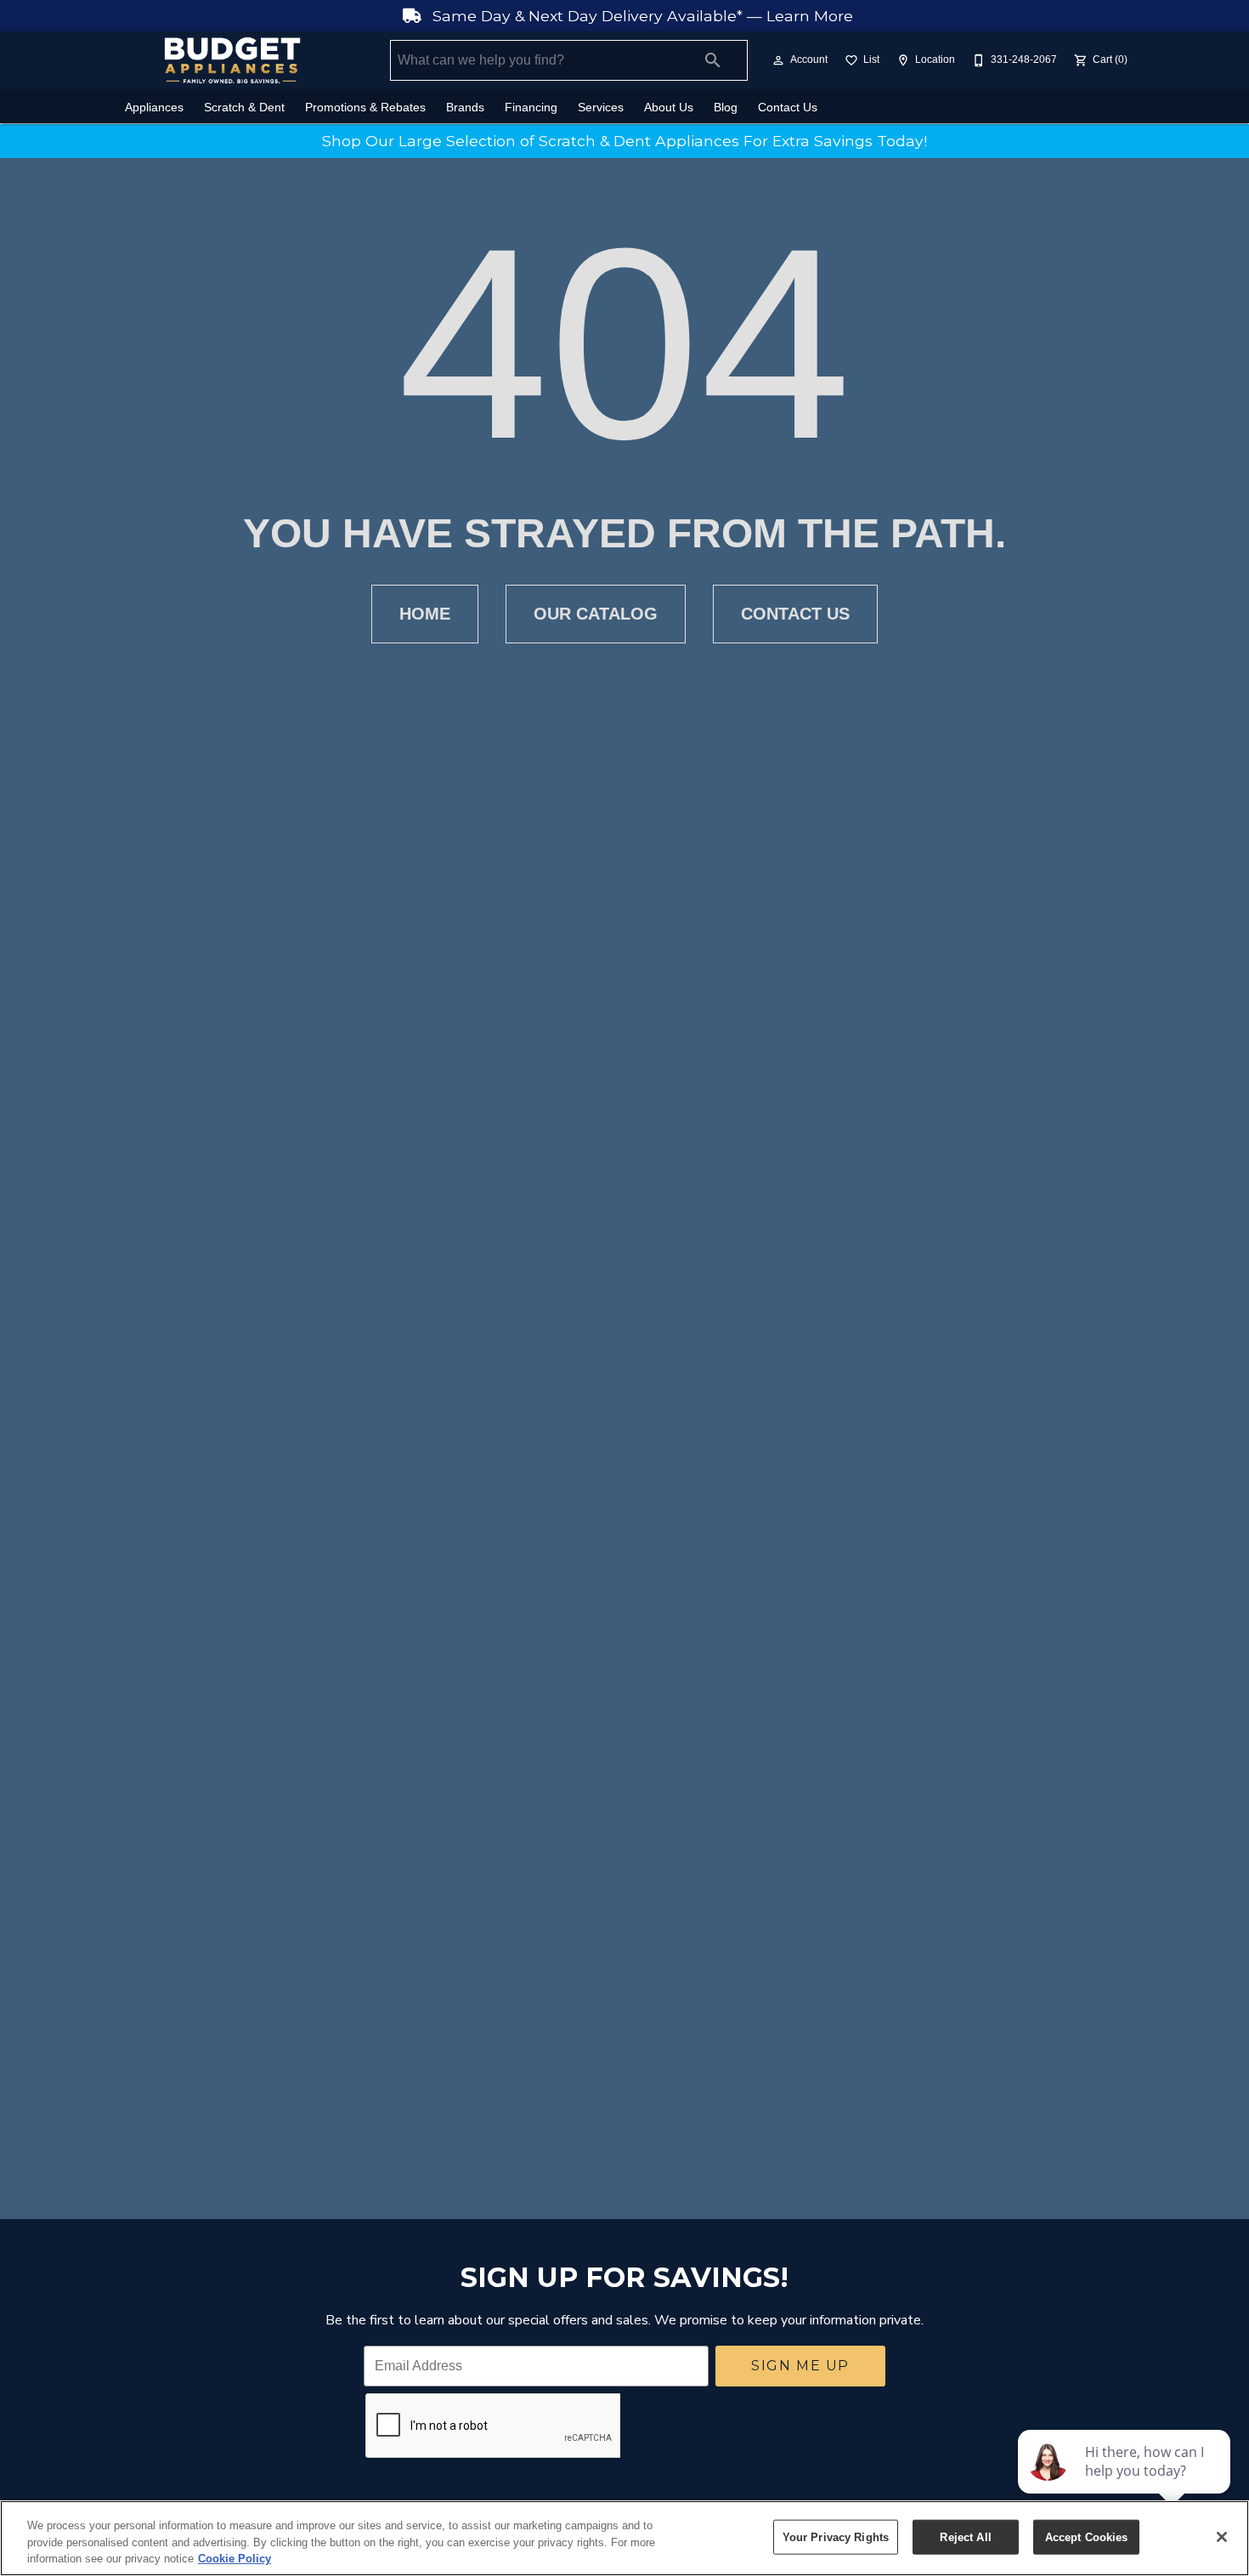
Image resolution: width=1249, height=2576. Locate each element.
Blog (726, 108)
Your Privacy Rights (836, 2536)
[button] (778, 60)
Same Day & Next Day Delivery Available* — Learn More (641, 16)
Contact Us (788, 108)
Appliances (154, 108)
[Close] (1222, 2537)
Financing (531, 108)
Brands (465, 108)
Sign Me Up (800, 2366)
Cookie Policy (235, 2559)
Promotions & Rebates (365, 108)
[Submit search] (713, 60)
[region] (624, 2538)
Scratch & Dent (244, 108)
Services (601, 108)
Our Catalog (596, 614)
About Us (669, 108)
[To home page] (232, 60)
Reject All (965, 2536)
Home (425, 614)
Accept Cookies (1087, 2536)
